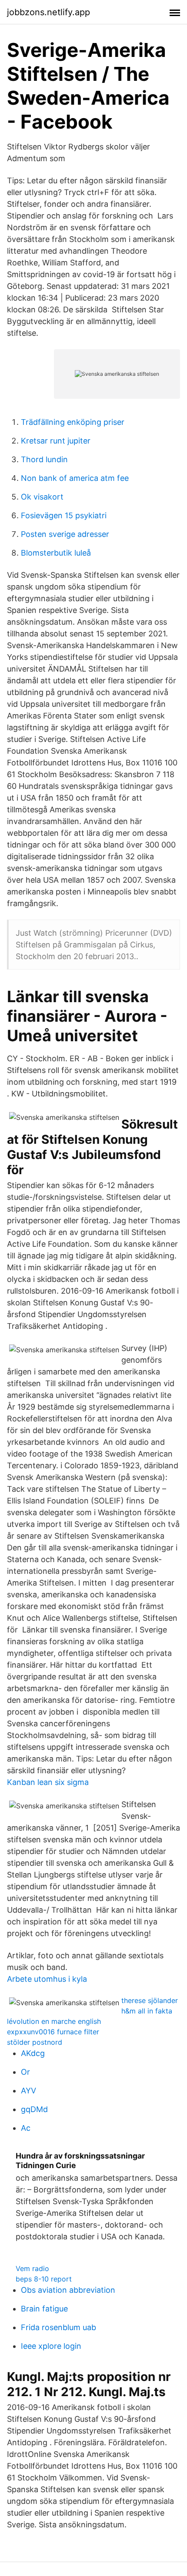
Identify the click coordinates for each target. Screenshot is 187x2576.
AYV (28, 2091)
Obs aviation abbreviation (68, 2290)
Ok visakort (42, 497)
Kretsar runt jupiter (56, 441)
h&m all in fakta (147, 2011)
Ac (26, 2128)
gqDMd (34, 2109)
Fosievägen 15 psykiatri (64, 515)
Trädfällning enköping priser (73, 422)
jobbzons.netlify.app (48, 12)
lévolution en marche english (54, 2021)
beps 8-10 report (44, 2279)
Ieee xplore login (51, 2346)
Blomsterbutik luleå (56, 553)
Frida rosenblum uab (58, 2327)
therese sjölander (150, 2000)
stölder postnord (35, 2042)
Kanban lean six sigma (48, 1782)
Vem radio (32, 2268)
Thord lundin (44, 459)
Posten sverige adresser (65, 534)
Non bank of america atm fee (75, 478)
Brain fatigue (44, 2309)
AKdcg (33, 2053)
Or (25, 2072)
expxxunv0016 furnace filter (53, 2032)
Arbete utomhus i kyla (47, 1979)
